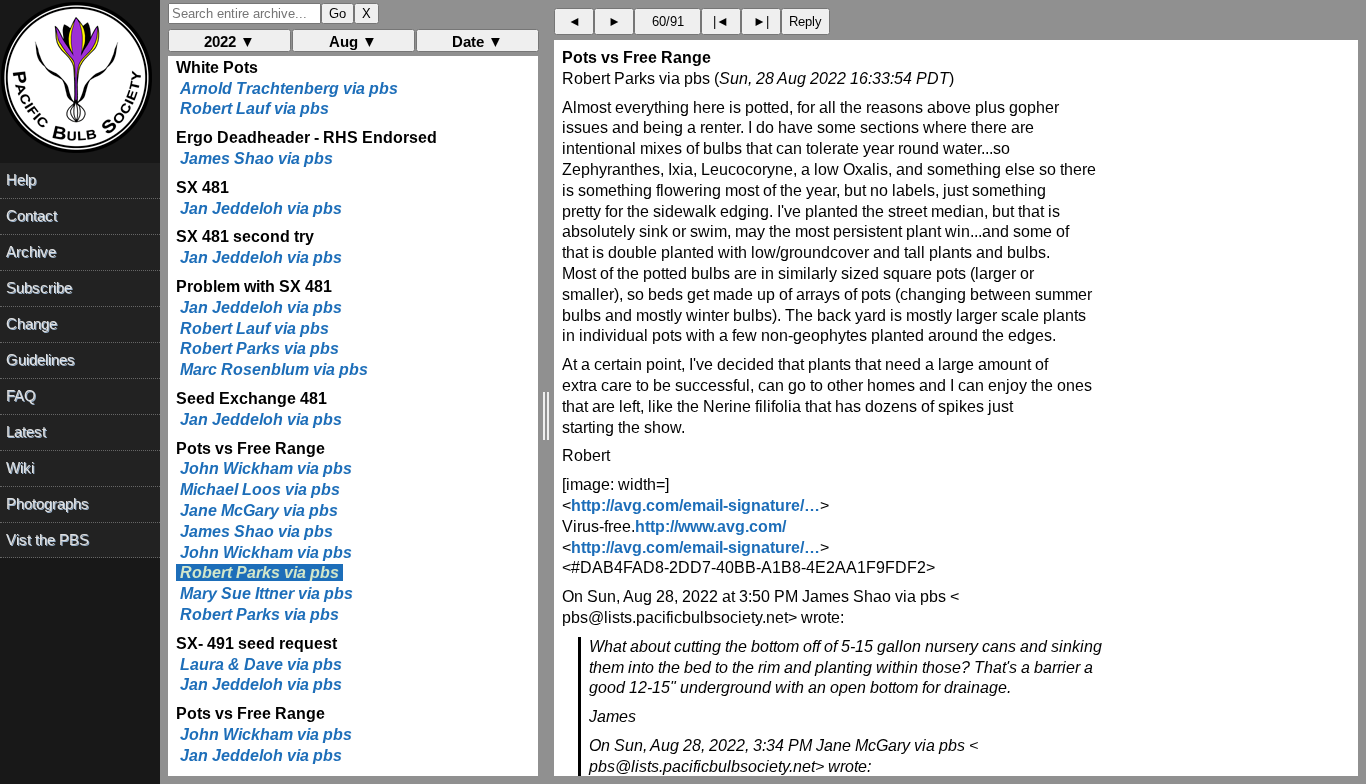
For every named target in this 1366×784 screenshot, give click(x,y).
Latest (26, 431)
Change (31, 323)
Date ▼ (477, 41)
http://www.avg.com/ (710, 526)
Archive (31, 251)
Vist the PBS (47, 539)
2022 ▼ (229, 41)
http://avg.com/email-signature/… (695, 505)
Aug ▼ (353, 41)
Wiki (20, 467)
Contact (31, 215)
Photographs (47, 503)
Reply (805, 21)
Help (21, 179)
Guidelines (40, 359)
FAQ (21, 395)
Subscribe (39, 287)
